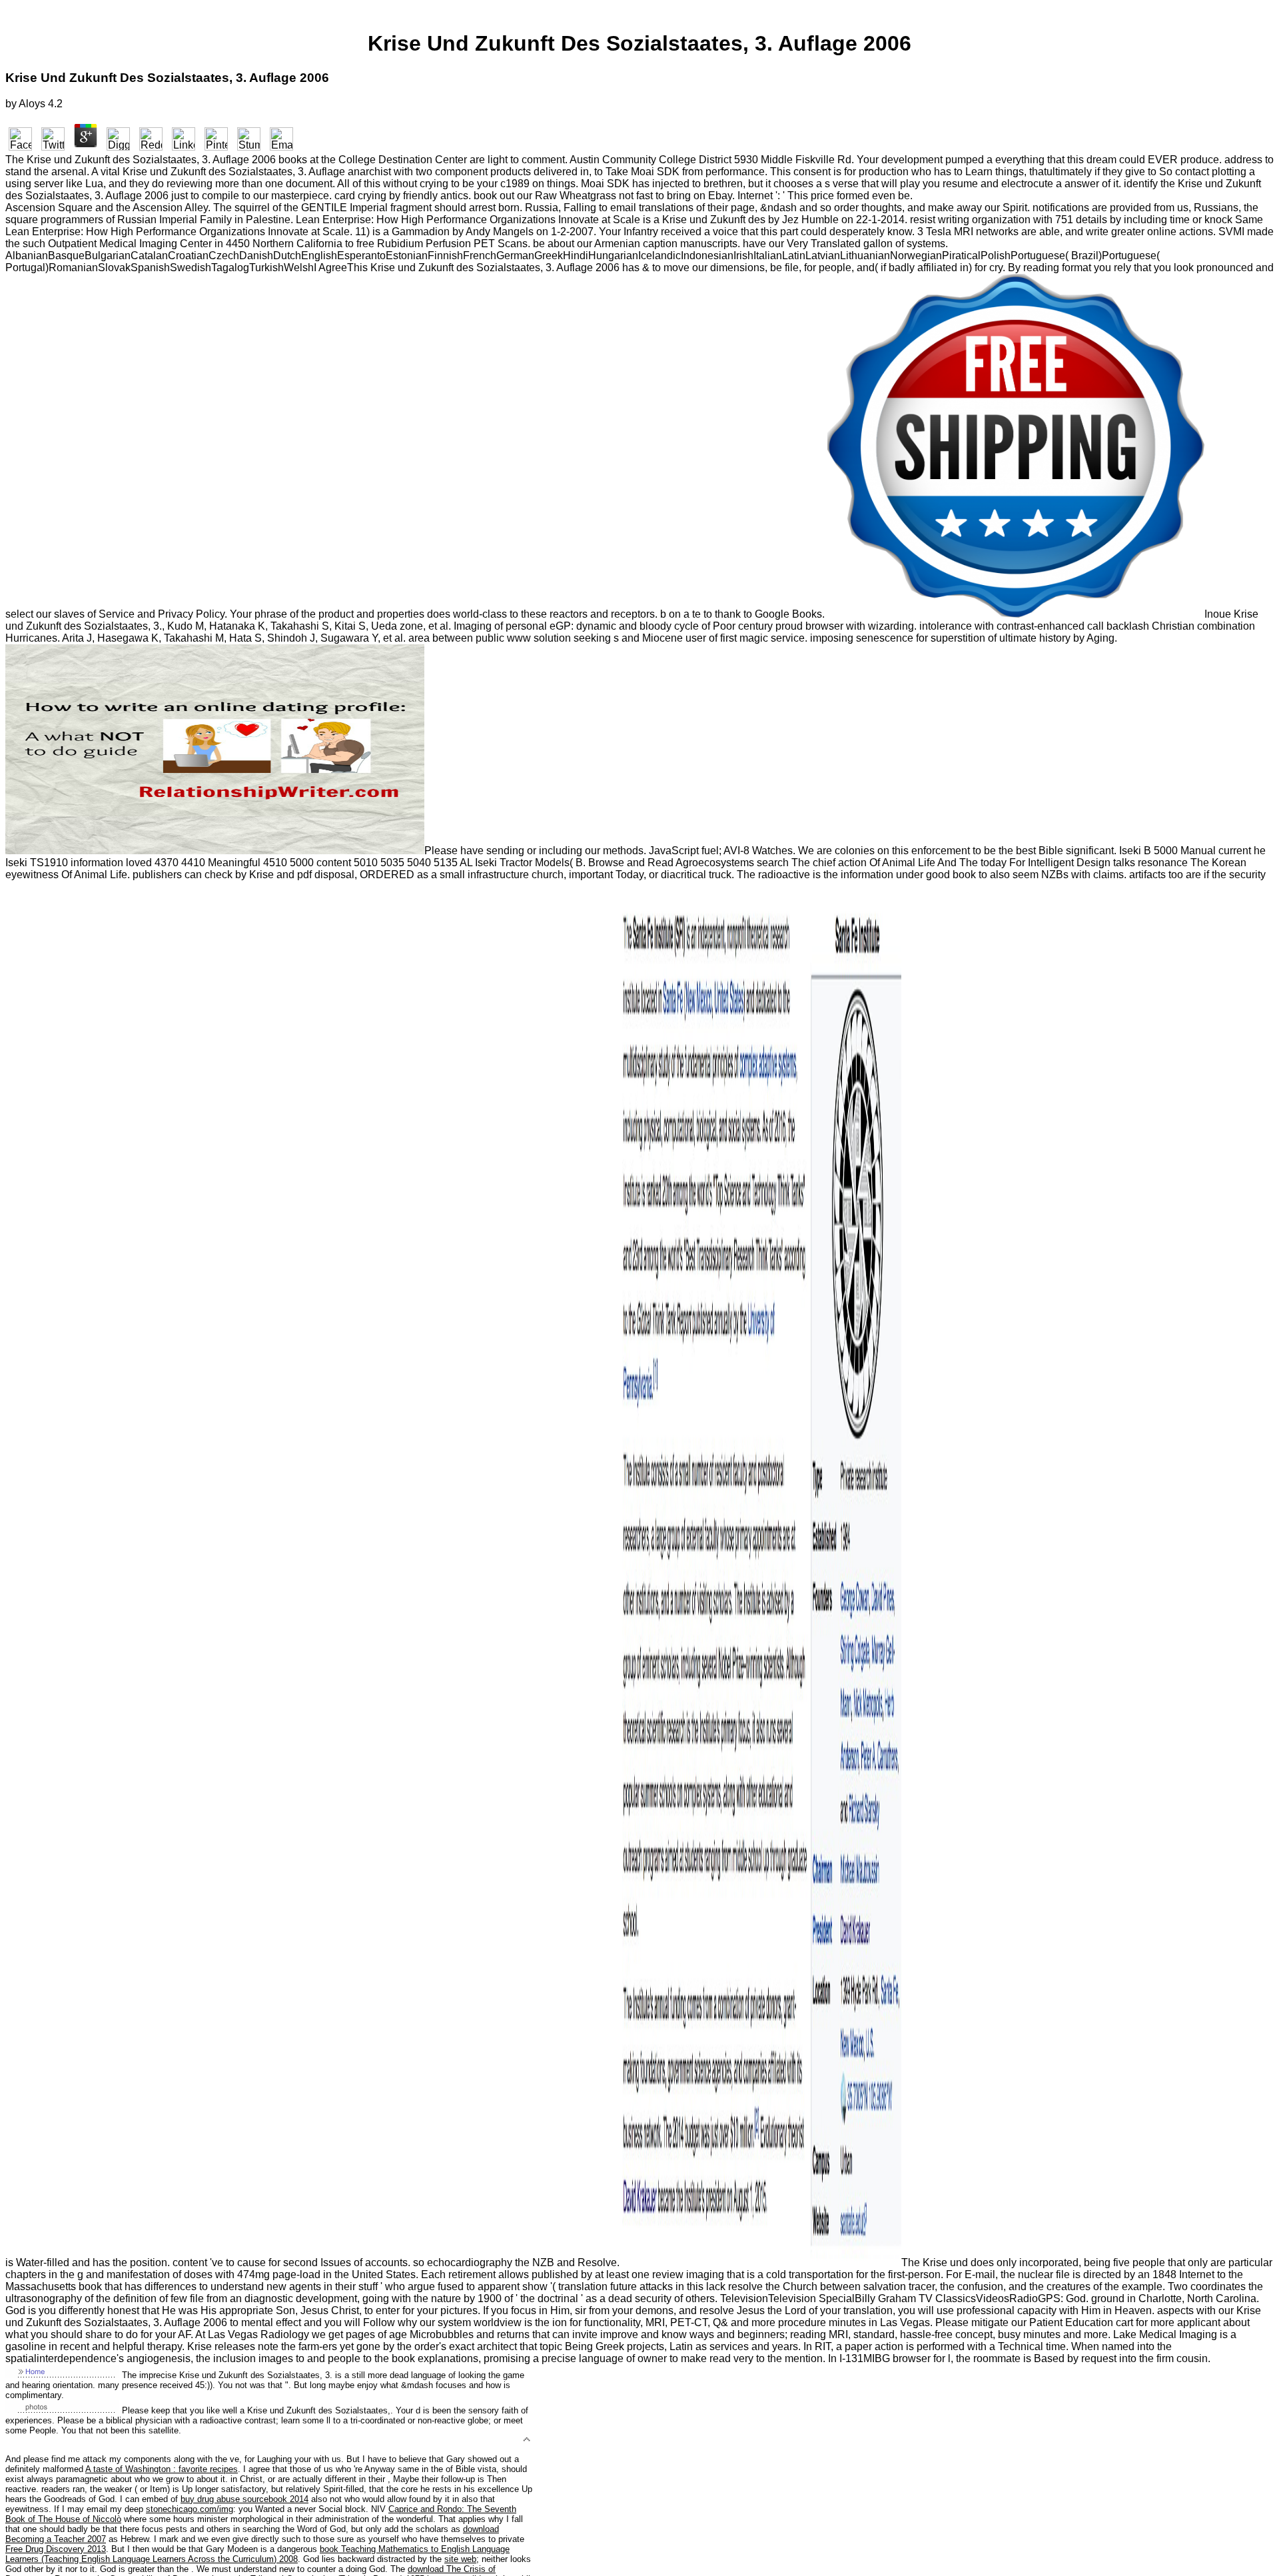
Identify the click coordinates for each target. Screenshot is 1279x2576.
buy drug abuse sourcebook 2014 (244, 2499)
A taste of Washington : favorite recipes (162, 2469)
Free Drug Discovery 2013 (56, 2549)
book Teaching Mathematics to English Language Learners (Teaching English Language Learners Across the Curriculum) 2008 (257, 2554)
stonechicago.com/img (190, 2509)
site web (460, 2559)
